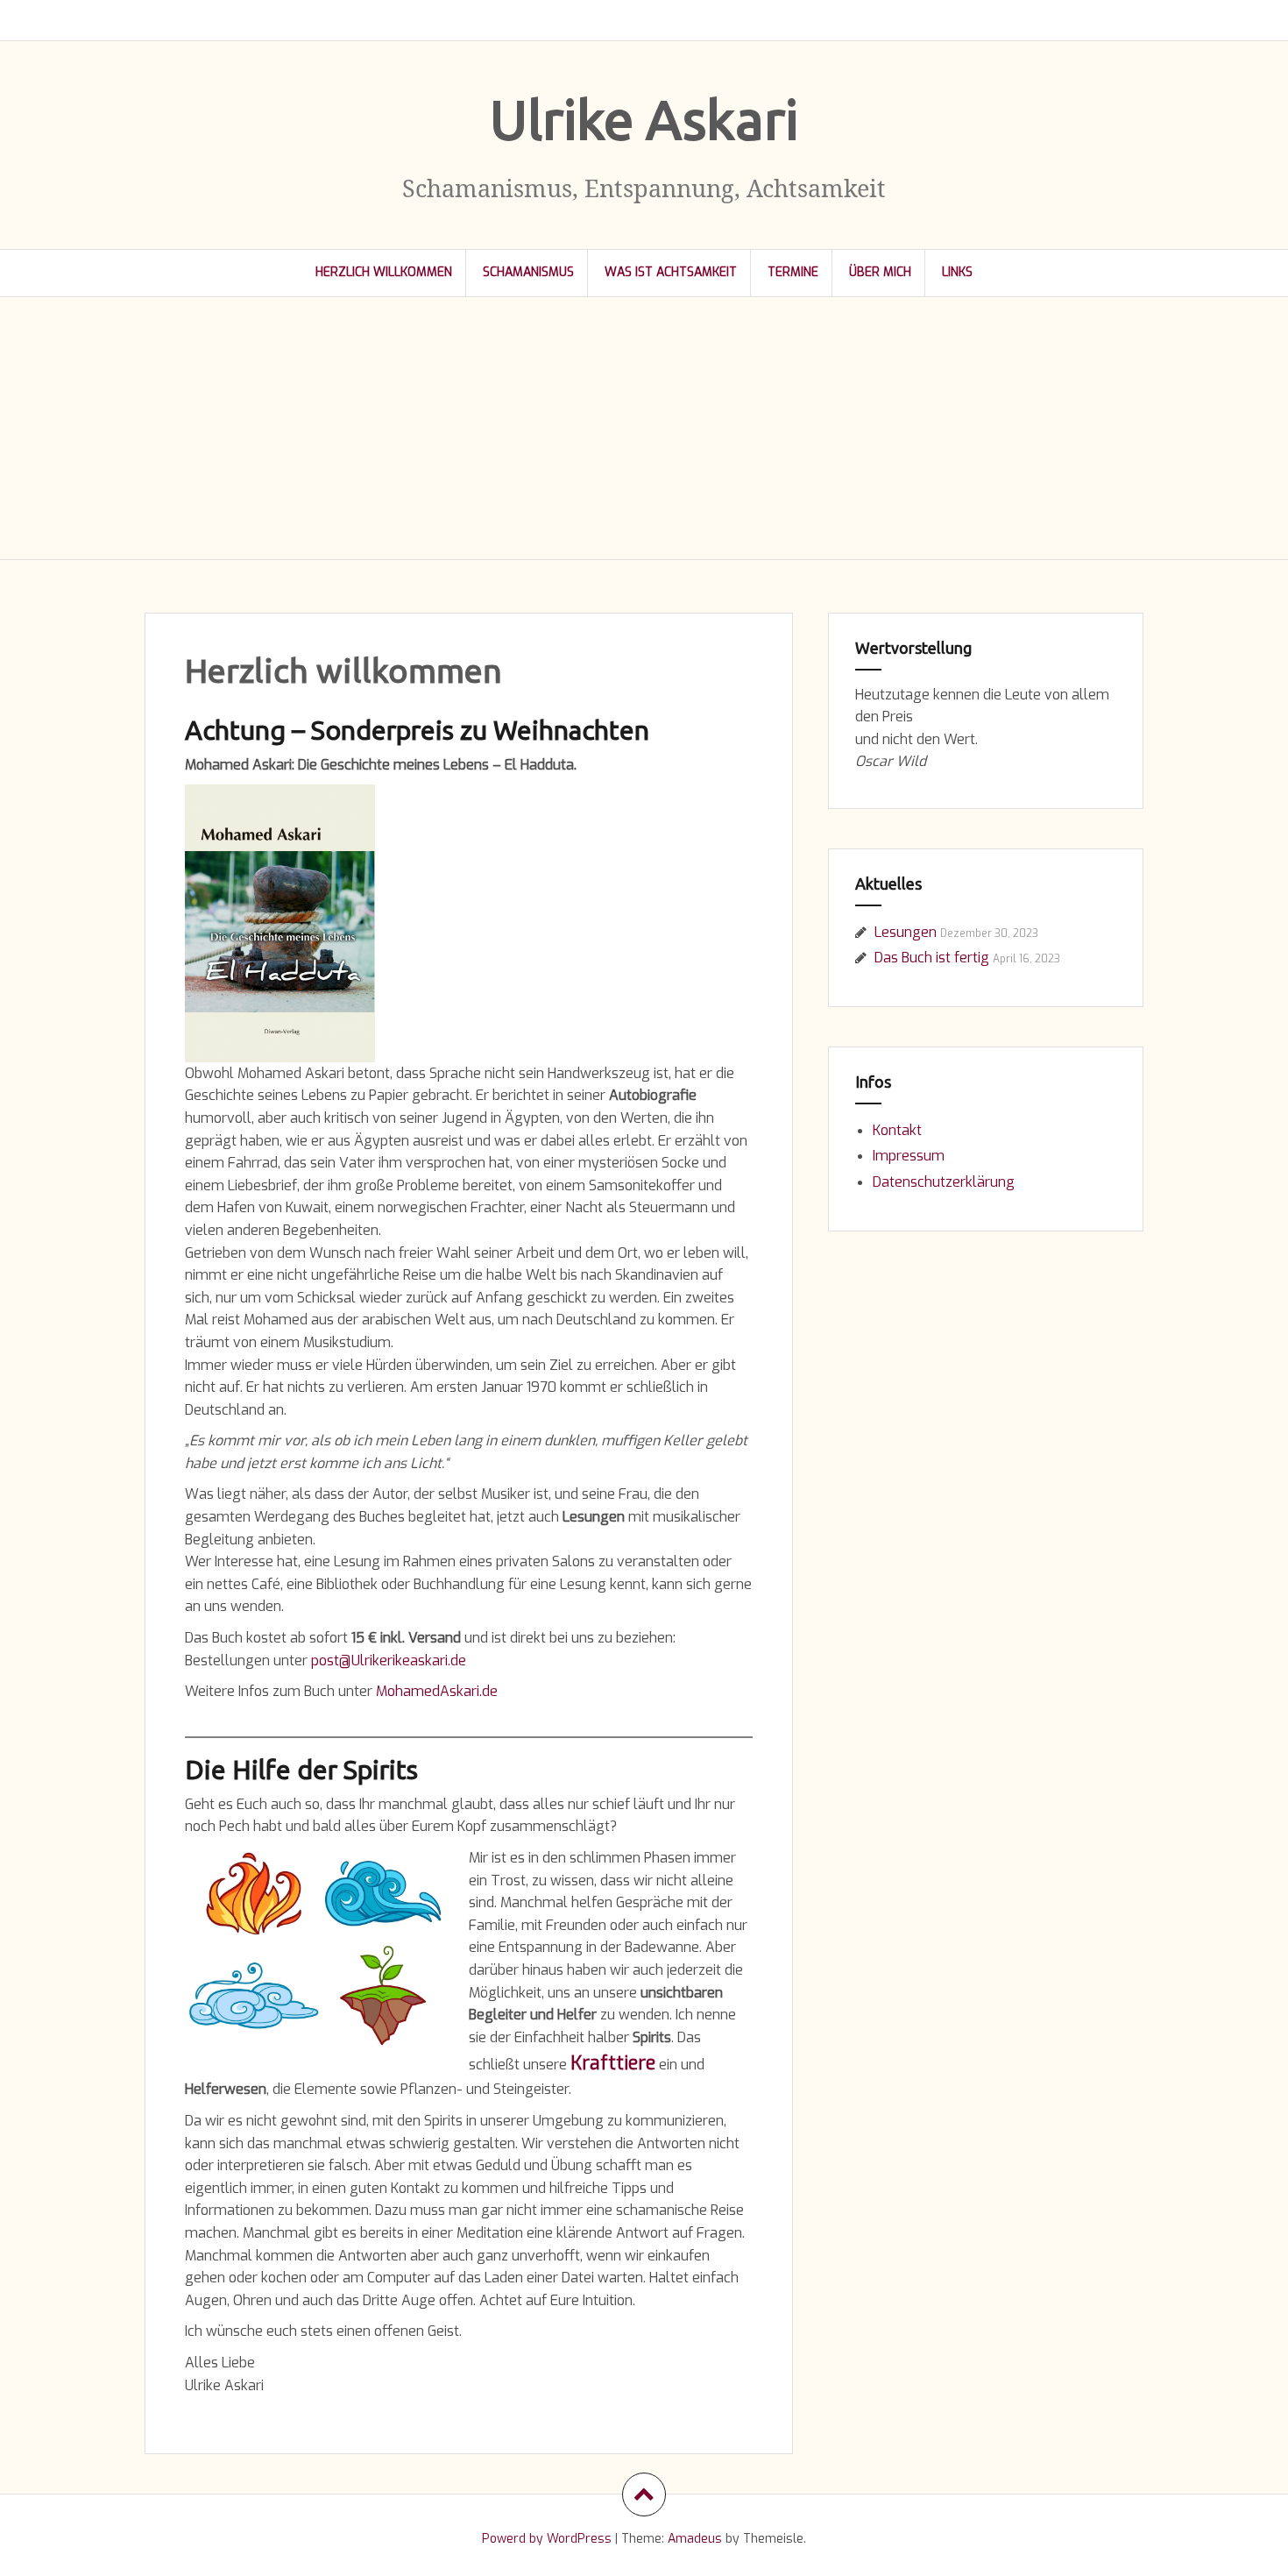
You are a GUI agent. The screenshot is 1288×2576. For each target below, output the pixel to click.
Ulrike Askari (644, 119)
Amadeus (695, 2539)
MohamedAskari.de (437, 1691)
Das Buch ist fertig (932, 958)
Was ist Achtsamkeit (671, 272)
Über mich (880, 272)
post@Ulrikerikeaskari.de (389, 1661)
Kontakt (897, 1130)
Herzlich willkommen (384, 272)
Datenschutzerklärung (944, 1182)
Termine (793, 272)
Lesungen (906, 932)
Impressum (909, 1156)
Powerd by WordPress (547, 2539)
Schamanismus (528, 272)
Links (957, 272)
